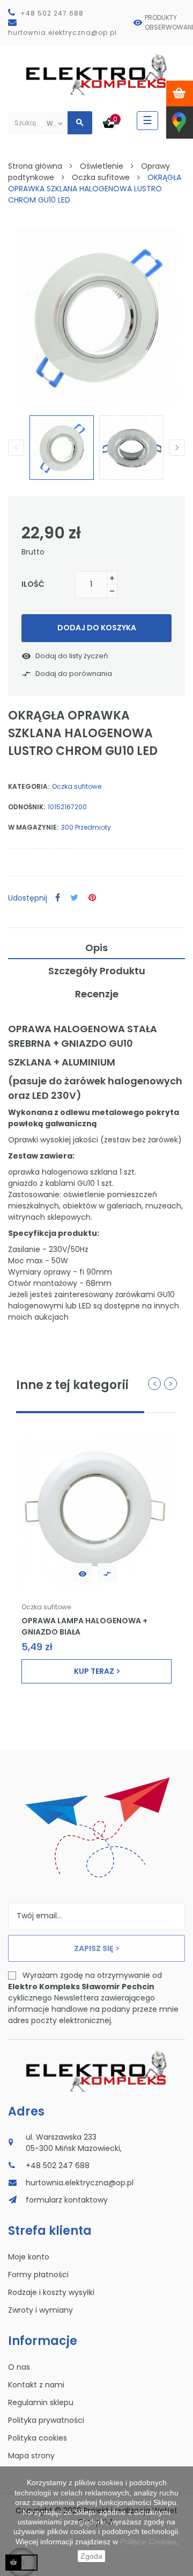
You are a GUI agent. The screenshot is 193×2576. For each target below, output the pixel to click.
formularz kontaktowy (67, 2200)
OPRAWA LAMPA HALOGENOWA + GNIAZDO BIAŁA (84, 1626)
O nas (19, 2367)
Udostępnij (58, 898)
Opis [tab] (96, 948)
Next (177, 448)
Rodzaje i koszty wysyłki (51, 2292)
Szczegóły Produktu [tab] (97, 971)
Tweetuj (74, 898)
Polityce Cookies (148, 2542)
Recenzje (97, 994)
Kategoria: (29, 786)
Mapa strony (31, 2456)
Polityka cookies (38, 2438)
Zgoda (91, 2556)
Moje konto (29, 2257)
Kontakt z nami (36, 2385)
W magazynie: (33, 827)
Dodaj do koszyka (97, 628)
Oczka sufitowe (77, 786)
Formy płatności (38, 2275)
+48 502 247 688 (52, 13)
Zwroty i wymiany (40, 2310)
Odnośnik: (27, 807)
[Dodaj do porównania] (107, 1573)
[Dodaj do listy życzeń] (83, 1573)
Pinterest (92, 898)
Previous (16, 448)
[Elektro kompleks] (97, 77)
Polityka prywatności (46, 2420)
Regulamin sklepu (41, 2402)
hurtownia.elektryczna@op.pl (62, 33)
